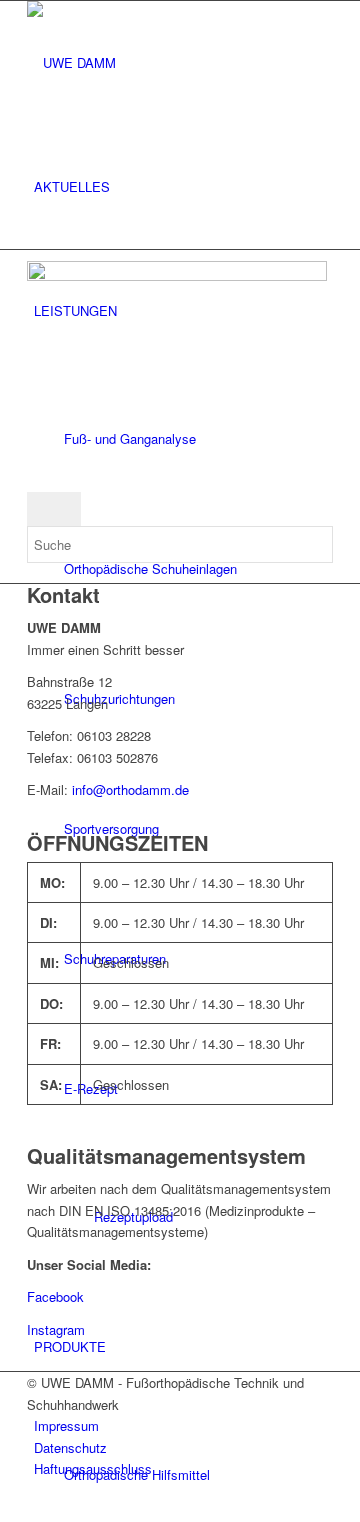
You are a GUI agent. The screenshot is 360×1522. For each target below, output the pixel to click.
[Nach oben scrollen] (5, 1509)
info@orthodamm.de (130, 789)
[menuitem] (183, 187)
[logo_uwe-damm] (177, 62)
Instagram (56, 1329)
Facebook (55, 1296)
